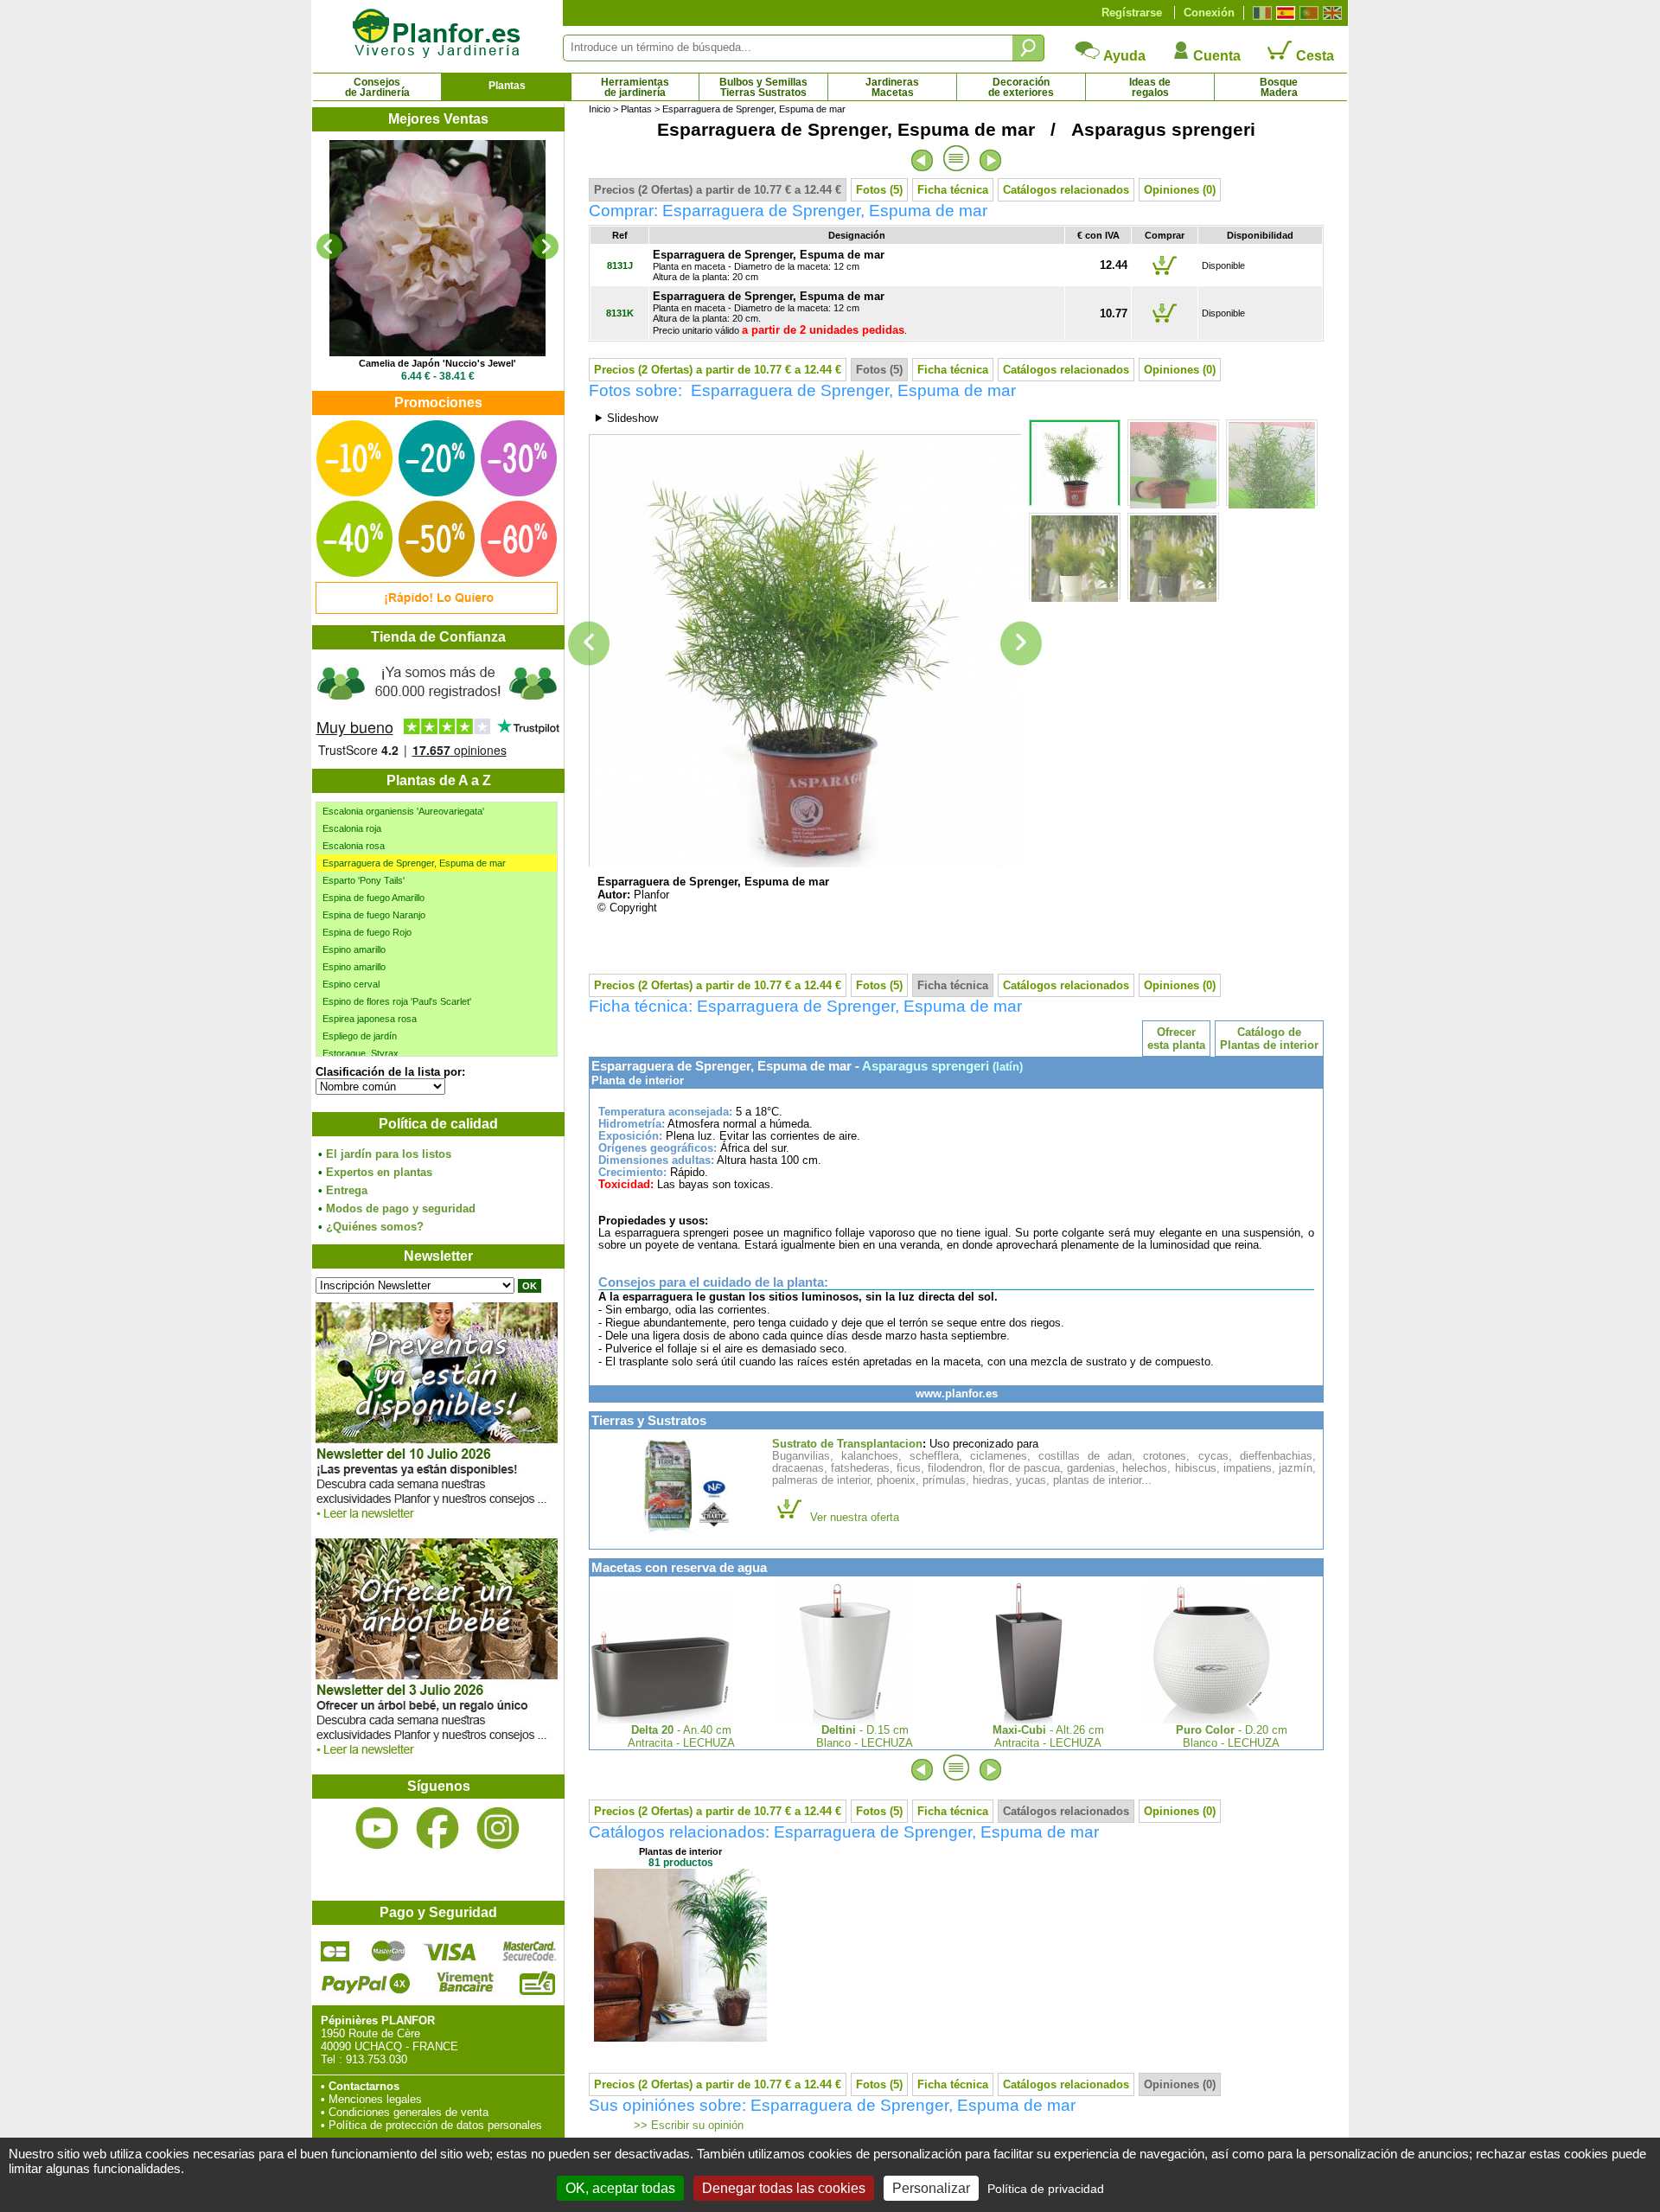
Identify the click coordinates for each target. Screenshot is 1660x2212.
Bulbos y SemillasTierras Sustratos (763, 87)
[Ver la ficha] (437, 248)
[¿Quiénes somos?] (437, 709)
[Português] (1307, 13)
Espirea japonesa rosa (370, 1019)
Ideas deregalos (1150, 87)
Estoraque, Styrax (361, 1053)
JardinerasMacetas (892, 87)
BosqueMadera (1279, 87)
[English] (1330, 13)
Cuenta (1215, 56)
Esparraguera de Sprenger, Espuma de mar (414, 863)
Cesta (1313, 56)
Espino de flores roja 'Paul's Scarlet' (397, 1001)
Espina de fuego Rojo (367, 932)
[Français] (1260, 13)
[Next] (546, 246)
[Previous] (329, 246)
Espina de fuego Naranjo (374, 915)
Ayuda (1123, 56)
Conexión (1209, 13)
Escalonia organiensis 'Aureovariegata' (403, 811)
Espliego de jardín (360, 1036)
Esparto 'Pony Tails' (364, 880)
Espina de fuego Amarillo (373, 898)
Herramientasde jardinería (635, 87)
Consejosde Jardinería (377, 87)
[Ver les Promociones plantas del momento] (437, 610)
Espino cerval (351, 984)
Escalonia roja (352, 828)
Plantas (507, 86)
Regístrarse (1132, 13)
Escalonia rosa (354, 846)
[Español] (1283, 13)
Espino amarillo (354, 949)
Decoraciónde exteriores (1021, 87)
